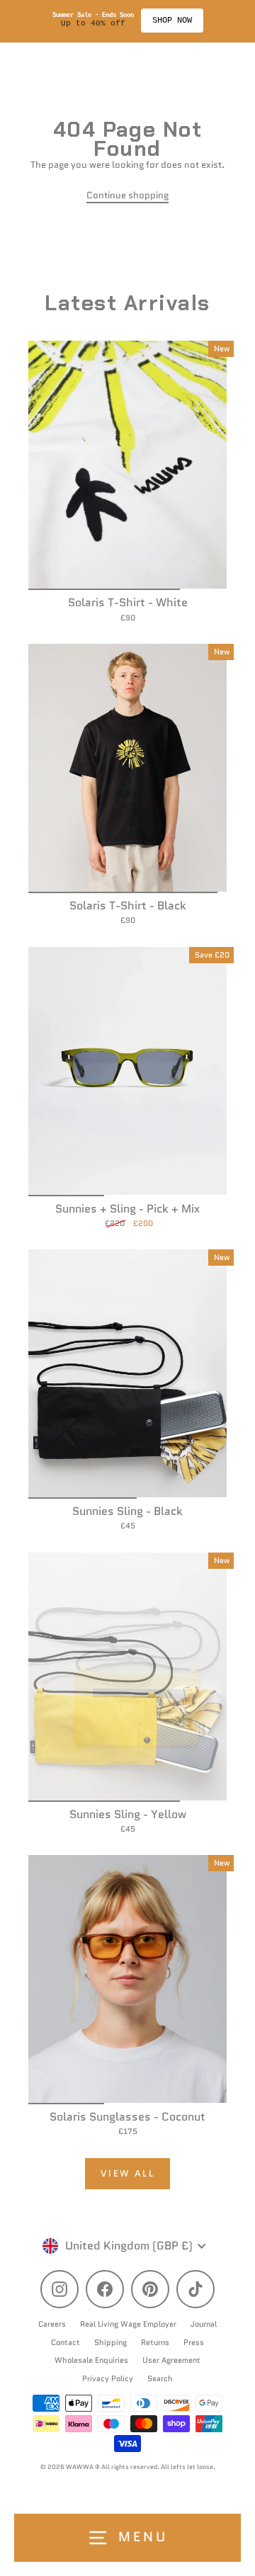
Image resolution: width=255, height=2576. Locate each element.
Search (160, 2378)
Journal (204, 2324)
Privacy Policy (108, 2378)
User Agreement (171, 2360)
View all (128, 2173)
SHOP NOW (172, 21)
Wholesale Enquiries (91, 2360)
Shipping (110, 2342)
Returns (155, 2342)
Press (194, 2342)
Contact (66, 2342)
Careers (52, 2324)
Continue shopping (127, 195)
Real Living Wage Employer (128, 2324)
